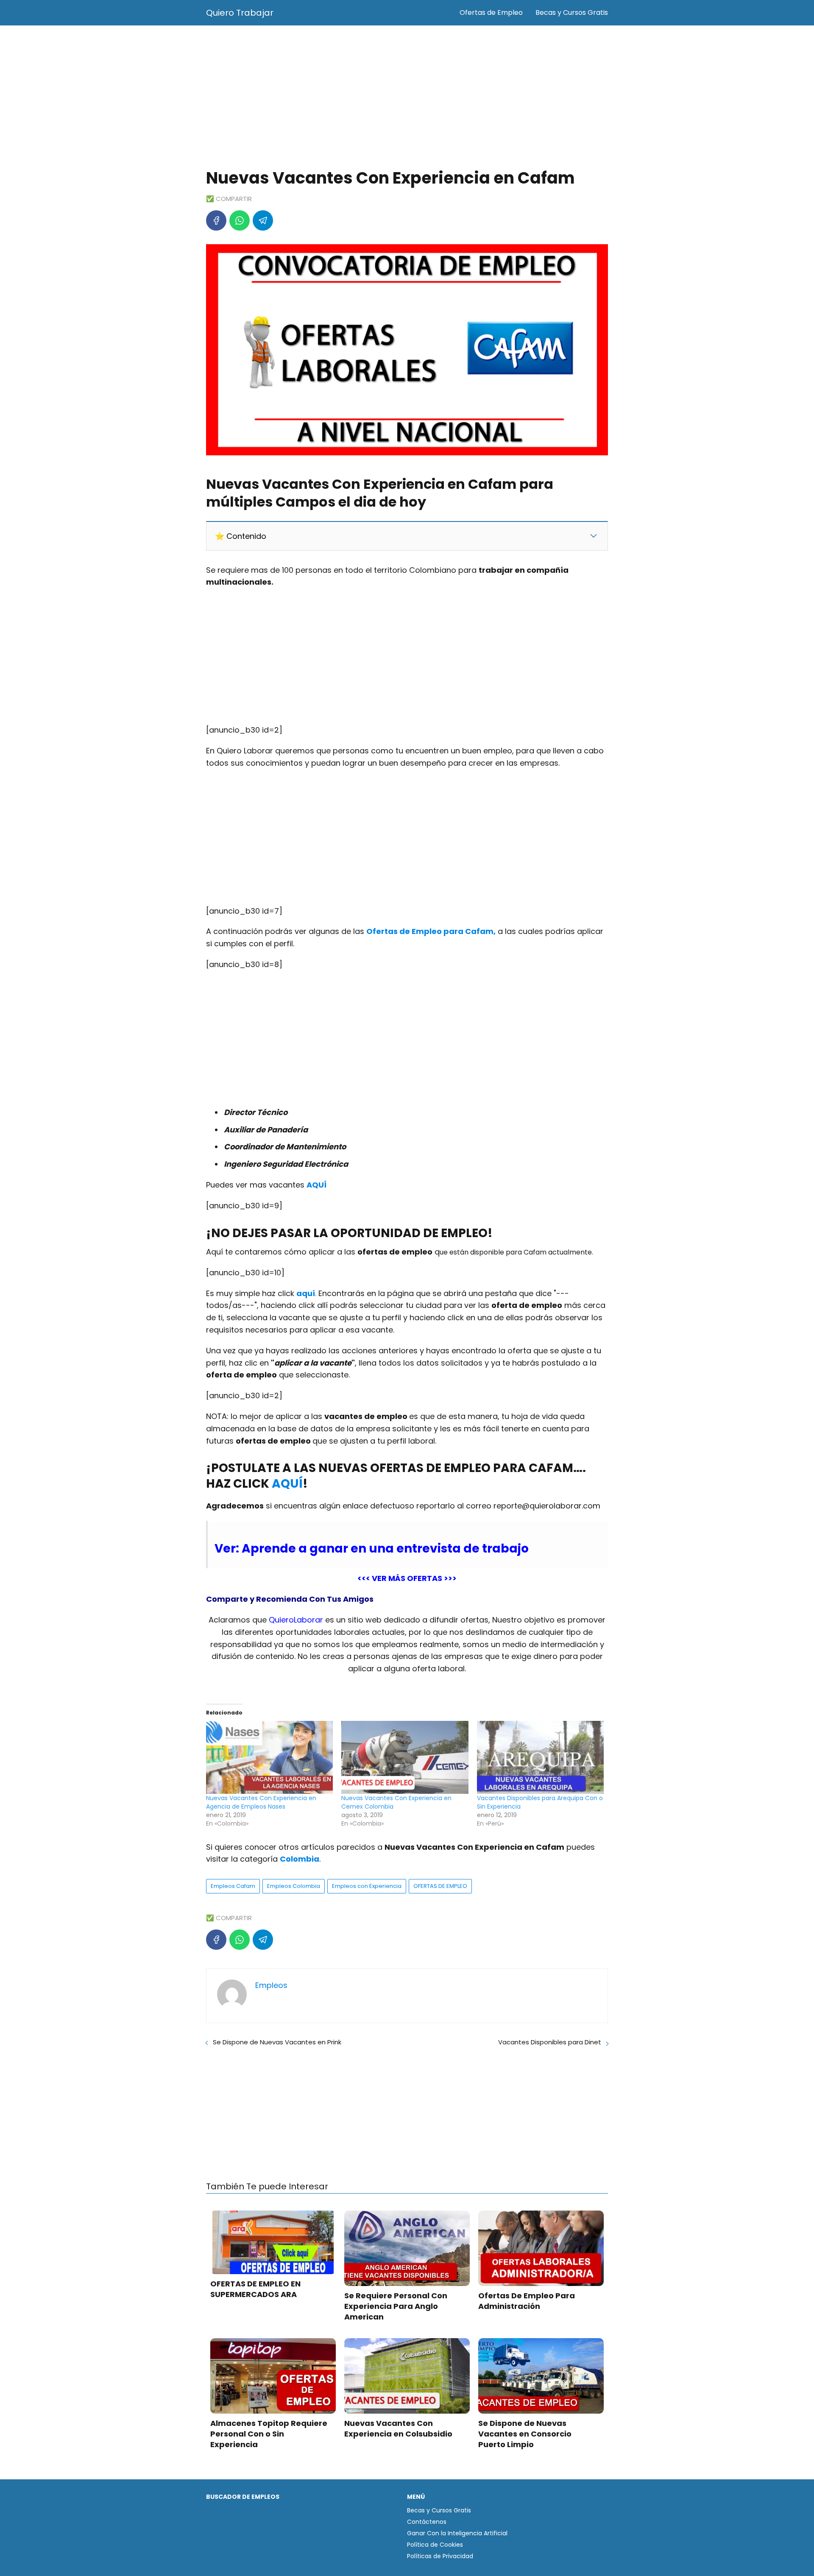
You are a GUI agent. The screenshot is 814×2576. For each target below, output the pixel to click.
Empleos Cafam (233, 1886)
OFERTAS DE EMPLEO (440, 1886)
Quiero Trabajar (240, 13)
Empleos (271, 1985)
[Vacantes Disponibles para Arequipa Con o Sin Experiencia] (540, 1757)
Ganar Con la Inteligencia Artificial (457, 2533)
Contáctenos (427, 2522)
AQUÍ (287, 1484)
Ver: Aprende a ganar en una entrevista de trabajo (372, 1549)
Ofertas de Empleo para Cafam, (431, 931)
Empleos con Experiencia (367, 1886)
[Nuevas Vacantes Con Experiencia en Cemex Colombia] (405, 1757)
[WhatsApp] (240, 220)
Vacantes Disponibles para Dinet (550, 2042)
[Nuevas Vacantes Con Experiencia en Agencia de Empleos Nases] (269, 1757)
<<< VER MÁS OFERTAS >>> (407, 1578)
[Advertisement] (407, 98)
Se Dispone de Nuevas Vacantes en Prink (277, 2042)
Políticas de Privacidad (440, 2556)
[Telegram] (263, 220)
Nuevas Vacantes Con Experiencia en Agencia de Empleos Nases (261, 1802)
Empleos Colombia (294, 1886)
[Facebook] (216, 220)
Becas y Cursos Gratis (572, 13)
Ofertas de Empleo (491, 13)
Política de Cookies (435, 2545)
